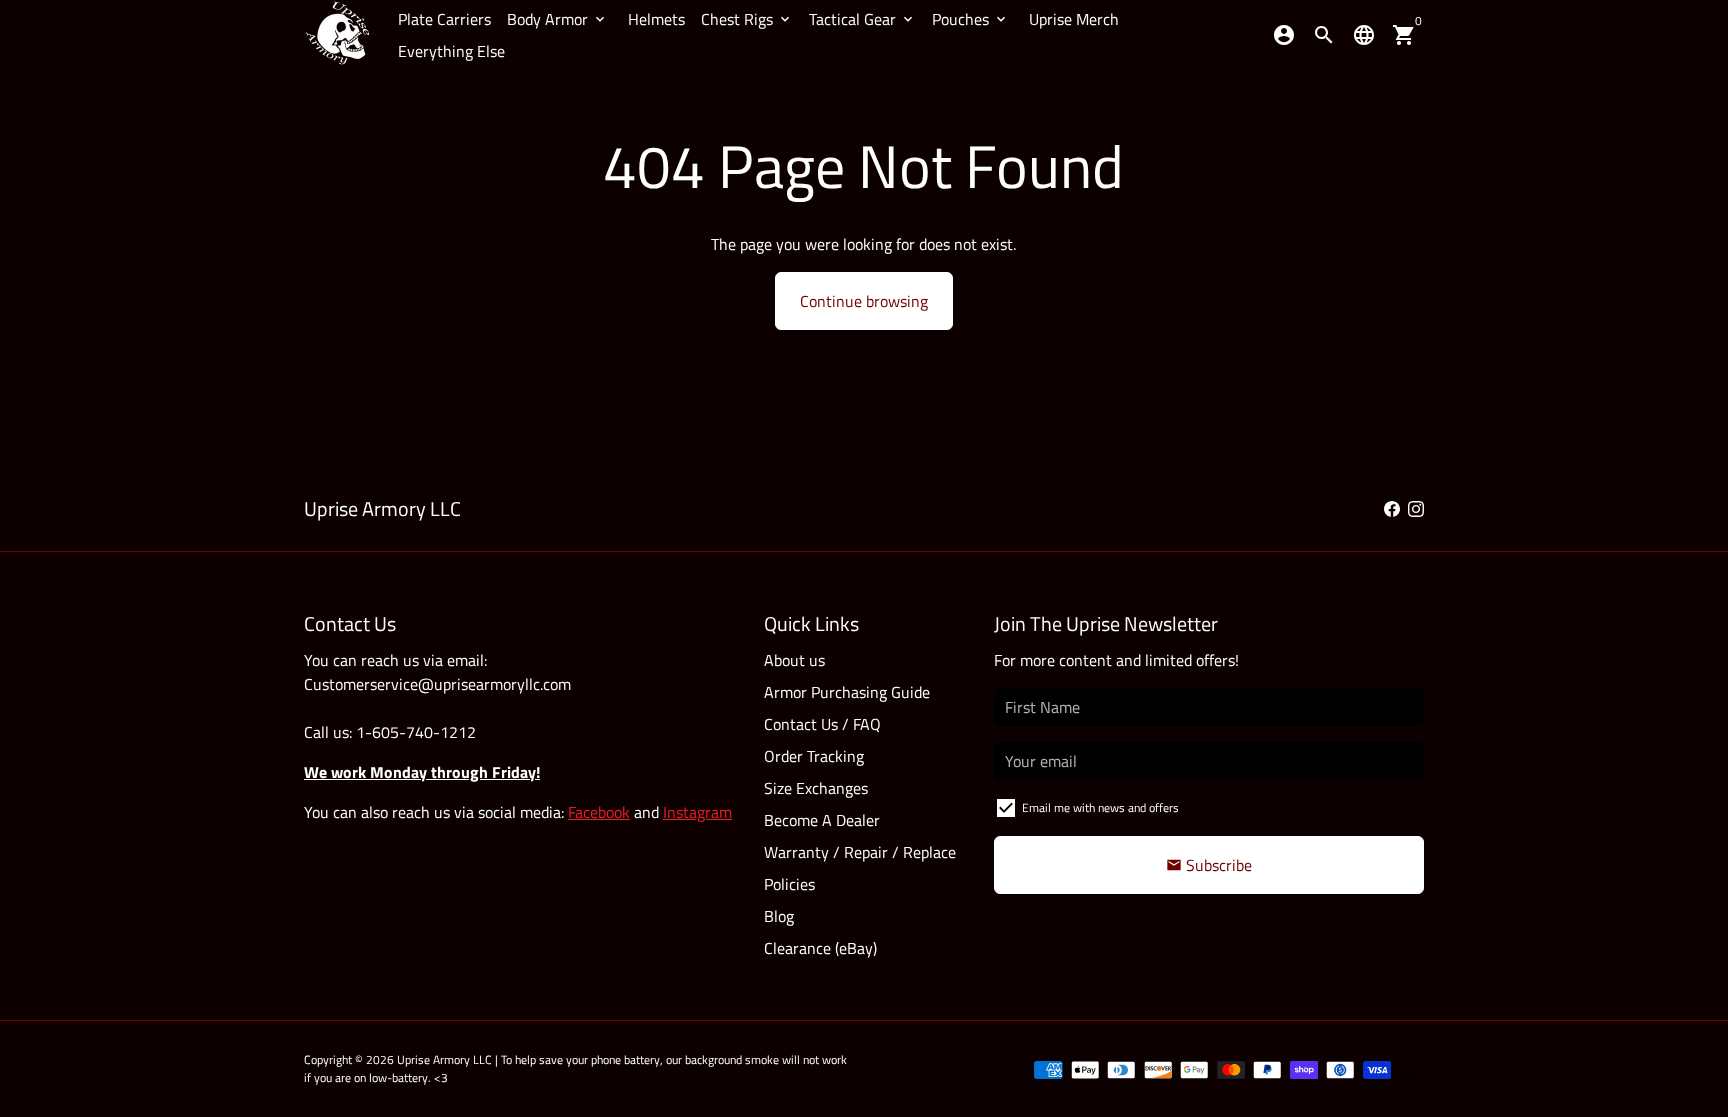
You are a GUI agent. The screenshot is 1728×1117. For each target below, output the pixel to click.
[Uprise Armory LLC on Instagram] (1416, 509)
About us (794, 660)
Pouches (970, 19)
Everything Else (451, 51)
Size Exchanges (816, 788)
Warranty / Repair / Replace (860, 852)
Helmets (656, 19)
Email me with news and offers (1100, 808)
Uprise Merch (1074, 19)
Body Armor (557, 19)
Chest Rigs (747, 19)
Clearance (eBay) (820, 948)
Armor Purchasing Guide (847, 692)
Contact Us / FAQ (822, 724)
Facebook (599, 812)
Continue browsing (864, 301)
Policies (789, 884)
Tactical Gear (862, 19)
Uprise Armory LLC (444, 1059)
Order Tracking (814, 756)
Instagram (697, 812)
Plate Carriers (444, 19)
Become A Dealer (822, 820)
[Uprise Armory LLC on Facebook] (1392, 509)
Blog (779, 916)
